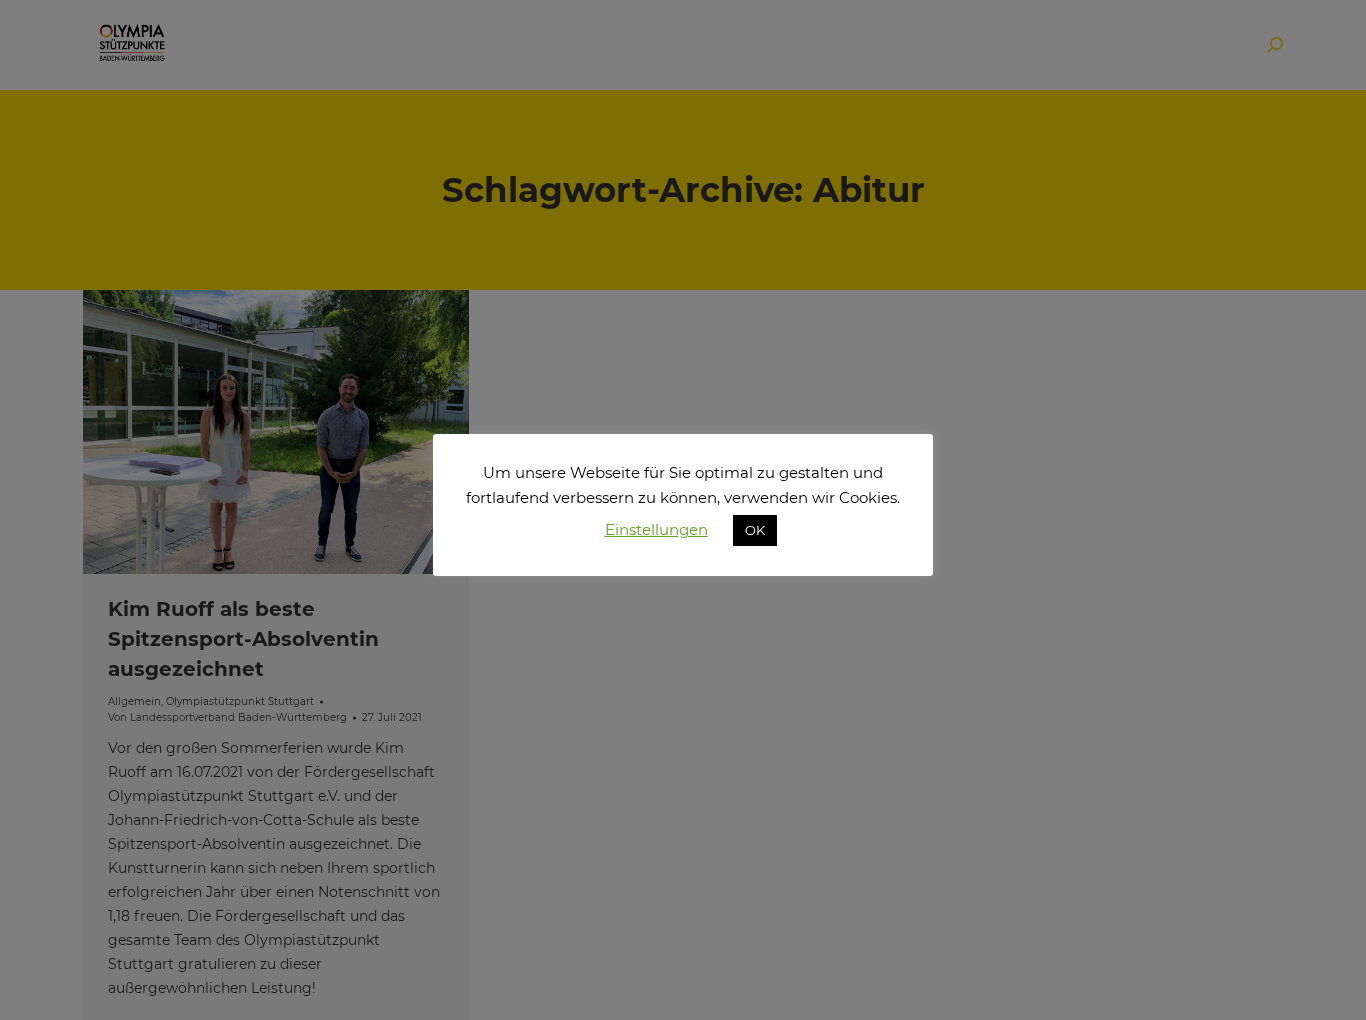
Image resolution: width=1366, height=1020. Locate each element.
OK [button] (755, 530)
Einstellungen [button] (656, 529)
